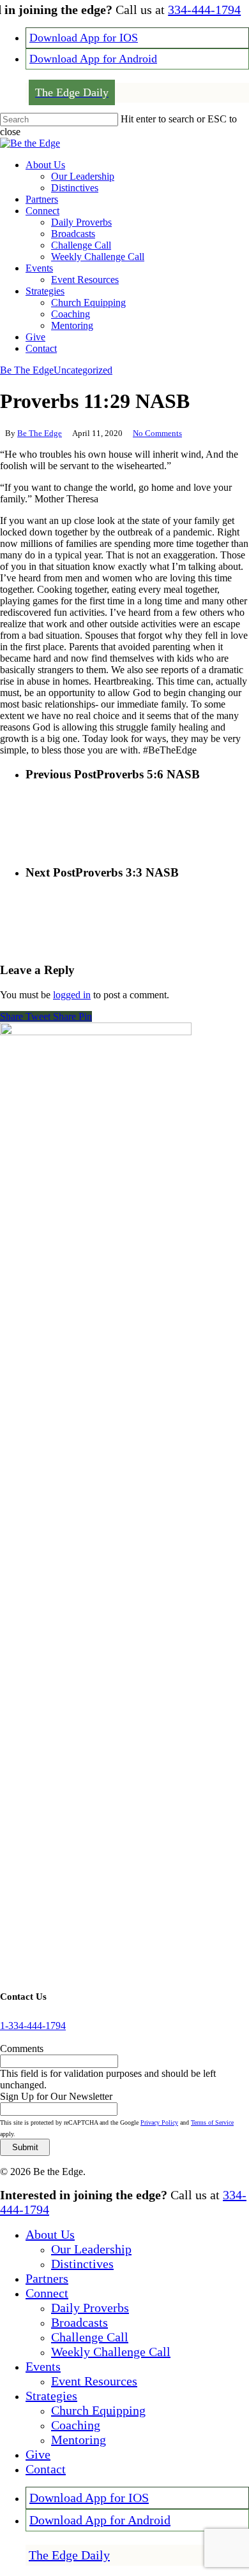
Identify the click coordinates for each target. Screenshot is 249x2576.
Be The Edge (27, 370)
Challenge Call (90, 2337)
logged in (72, 995)
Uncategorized (83, 370)
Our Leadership (91, 2249)
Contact (46, 2469)
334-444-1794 (204, 10)
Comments (22, 2048)
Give (38, 2454)
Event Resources (94, 2381)
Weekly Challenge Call (111, 2352)
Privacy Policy (159, 2122)
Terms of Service (212, 2122)
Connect (47, 2293)
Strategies (51, 2396)
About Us (50, 2234)
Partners (47, 2278)
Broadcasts (79, 2322)
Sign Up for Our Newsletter (56, 2096)
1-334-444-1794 (33, 2026)
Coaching (76, 2425)
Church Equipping (98, 2410)
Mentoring (79, 2440)
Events (43, 2366)
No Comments (157, 433)
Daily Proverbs (90, 2308)
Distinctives (82, 2264)
